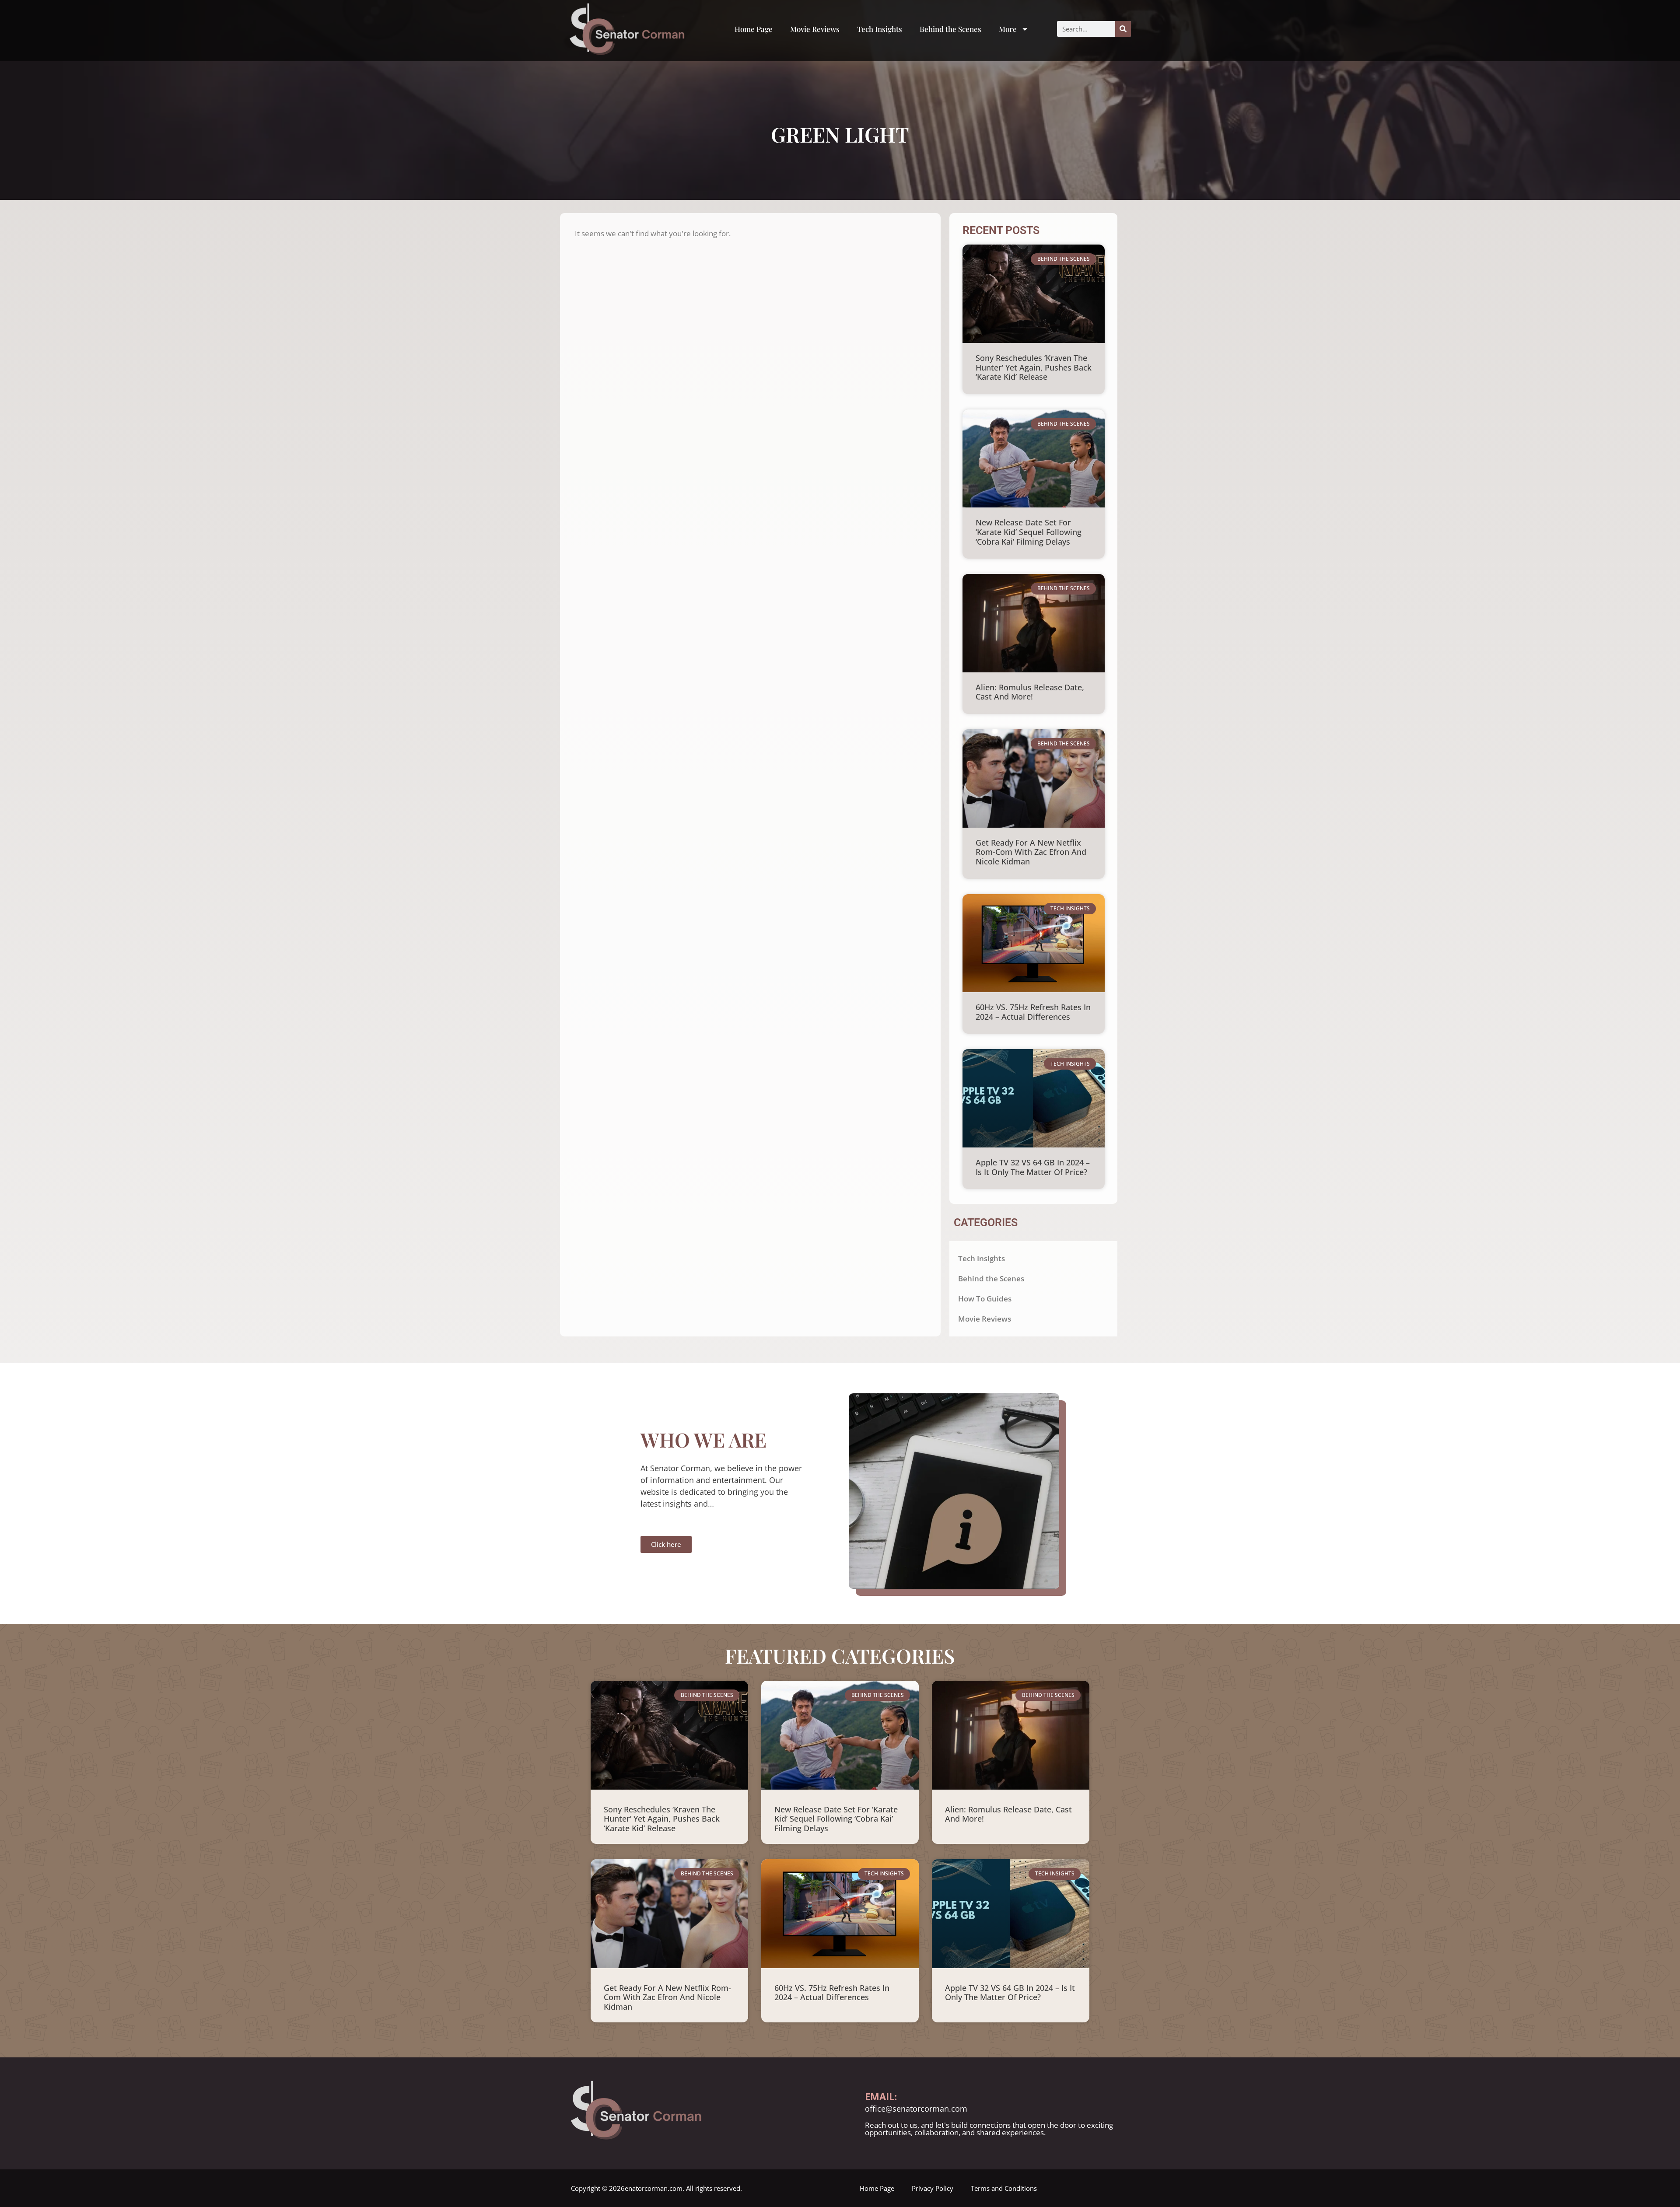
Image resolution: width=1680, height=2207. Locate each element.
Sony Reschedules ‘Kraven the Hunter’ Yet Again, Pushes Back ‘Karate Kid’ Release (1034, 367)
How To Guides (985, 1299)
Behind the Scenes (950, 29)
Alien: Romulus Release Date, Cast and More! (1030, 692)
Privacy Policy (933, 2188)
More (1008, 29)
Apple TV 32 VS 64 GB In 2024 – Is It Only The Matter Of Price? (1033, 1167)
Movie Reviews (815, 29)
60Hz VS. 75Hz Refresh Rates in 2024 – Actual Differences (1033, 1012)
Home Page (754, 29)
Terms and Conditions (1004, 2188)
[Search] (1123, 29)
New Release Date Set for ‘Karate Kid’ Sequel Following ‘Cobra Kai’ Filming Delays (1029, 532)
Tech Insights (880, 29)
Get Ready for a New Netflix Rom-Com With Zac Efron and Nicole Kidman (1031, 852)
